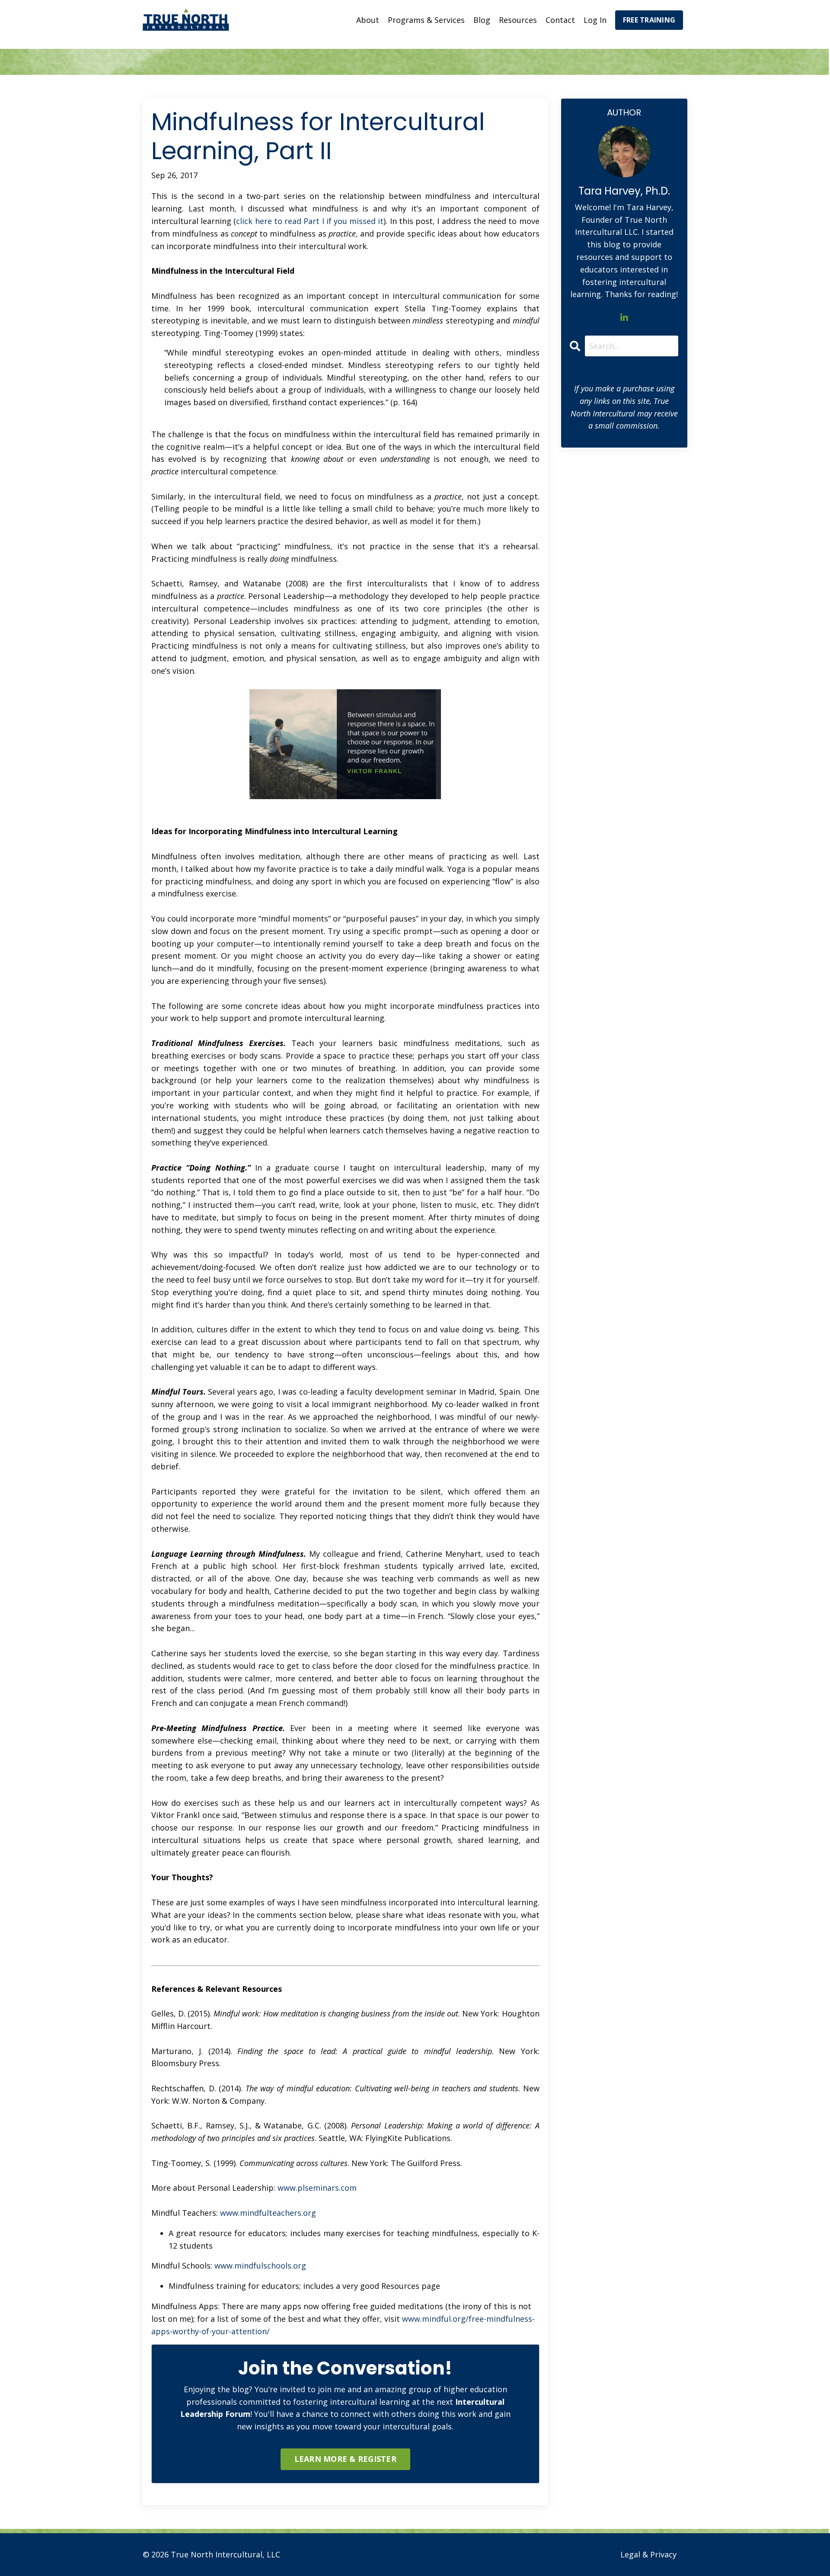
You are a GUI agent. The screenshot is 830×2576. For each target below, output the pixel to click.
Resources (518, 20)
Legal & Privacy (648, 2554)
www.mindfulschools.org (260, 2266)
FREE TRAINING (649, 20)
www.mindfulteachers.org (268, 2213)
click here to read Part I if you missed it (310, 221)
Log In (595, 20)
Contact (560, 20)
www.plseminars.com (317, 2188)
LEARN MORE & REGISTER (345, 2459)
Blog (482, 20)
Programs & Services (426, 20)
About (368, 20)
